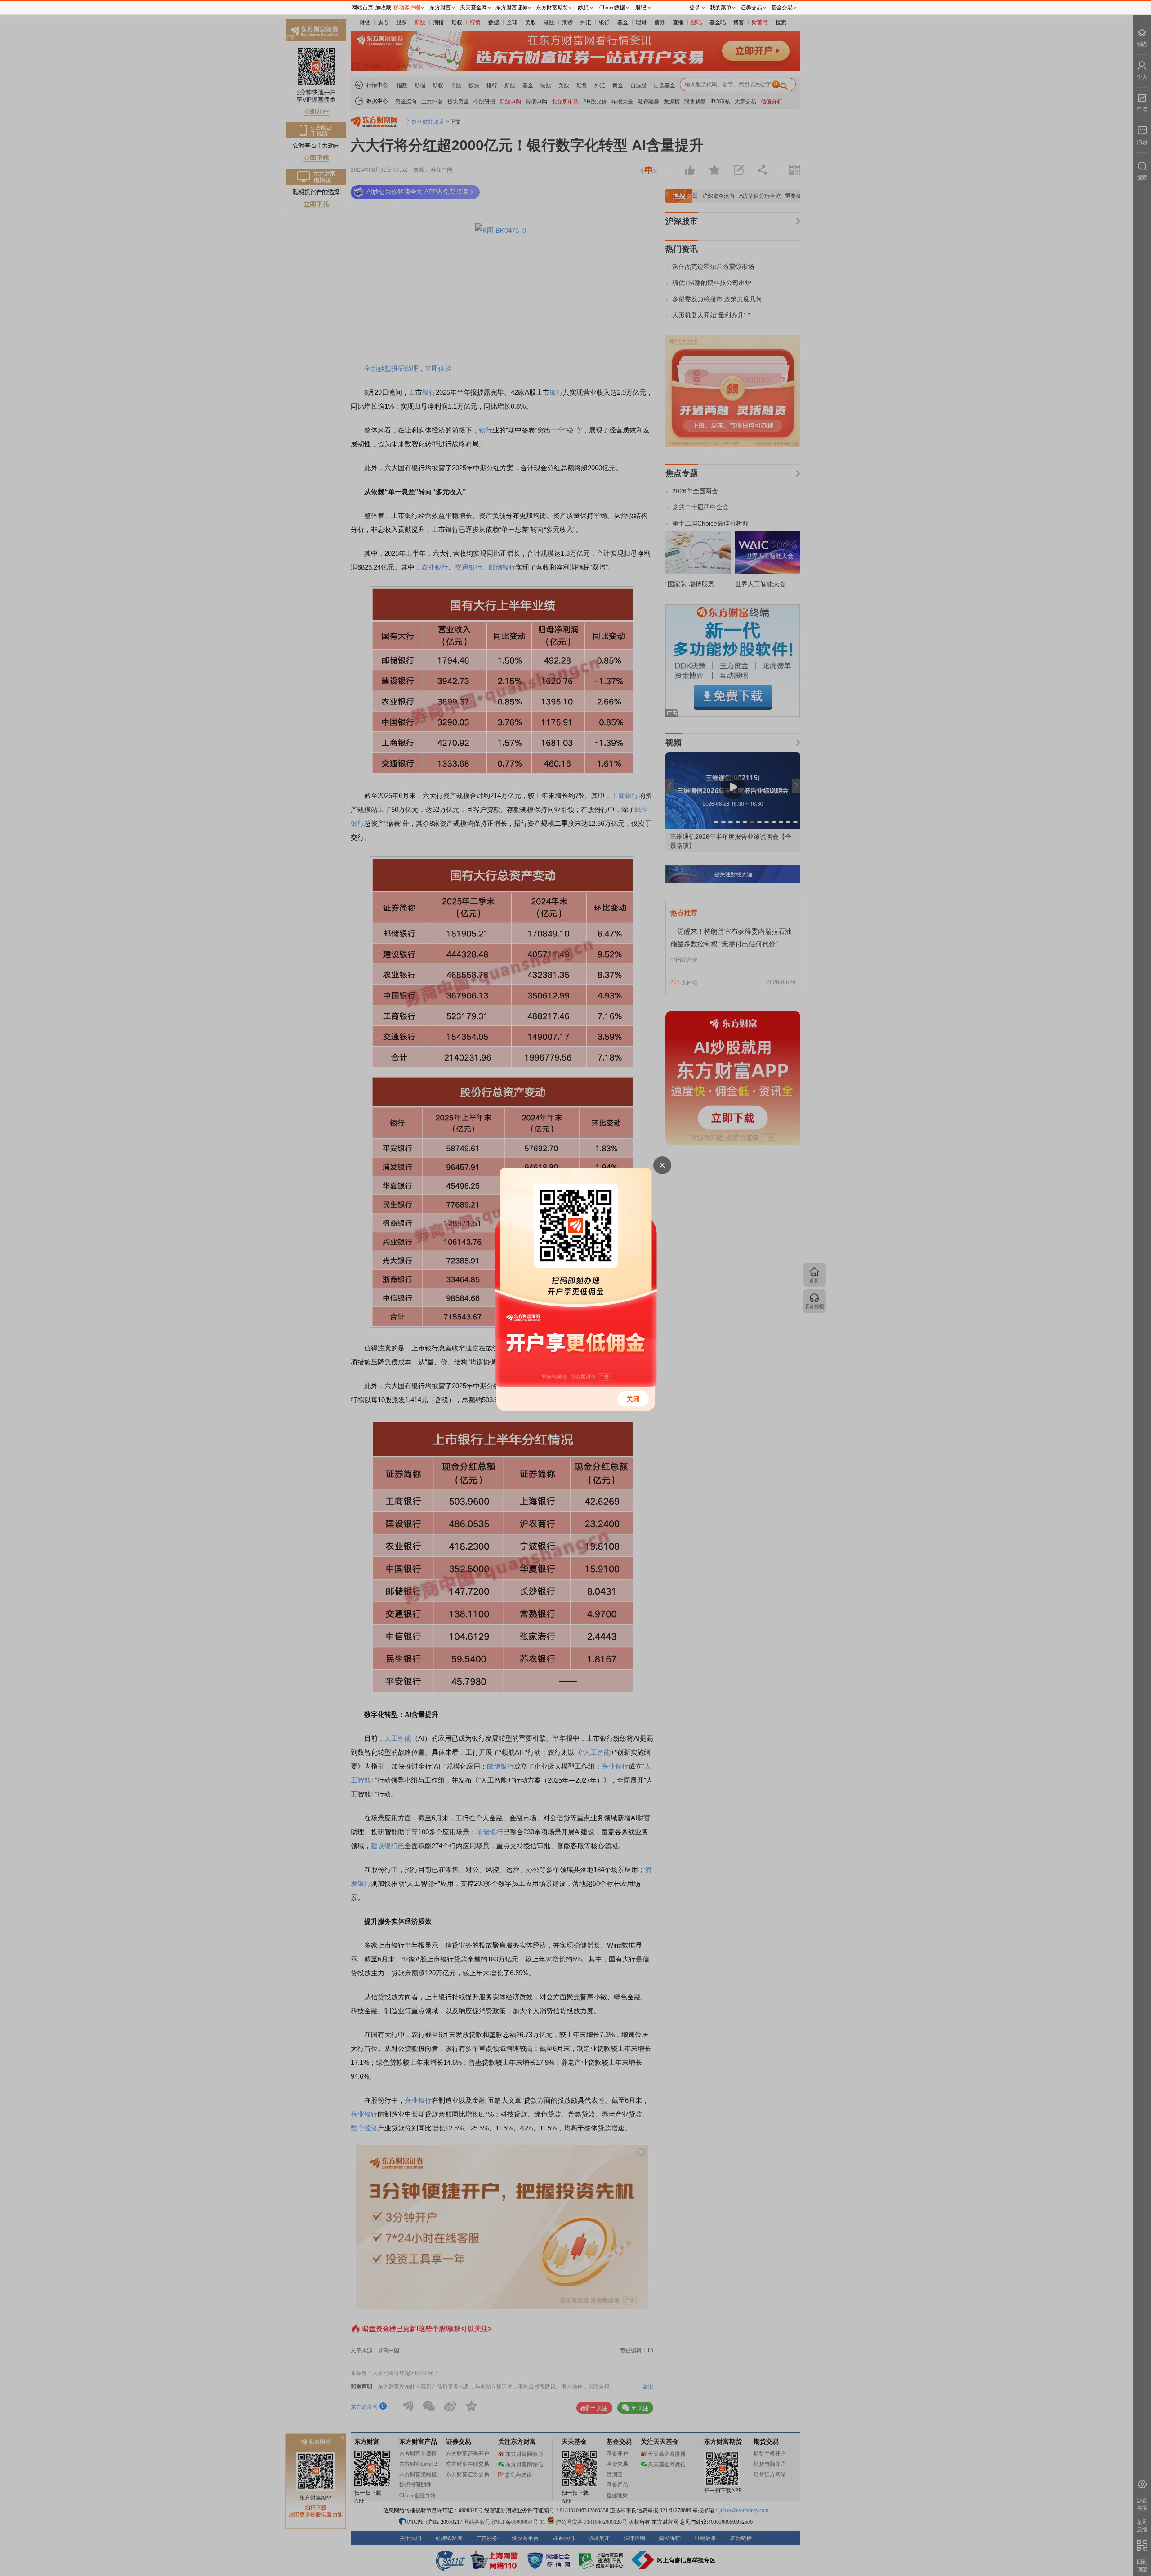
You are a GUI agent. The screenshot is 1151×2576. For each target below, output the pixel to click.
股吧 (641, 8)
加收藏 (383, 8)
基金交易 (782, 8)
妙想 (583, 8)
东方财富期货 (552, 8)
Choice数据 (612, 8)
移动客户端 (407, 8)
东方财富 (440, 8)
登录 (695, 8)
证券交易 (751, 8)
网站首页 (362, 8)
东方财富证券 (512, 8)
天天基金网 (473, 8)
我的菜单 (721, 8)
